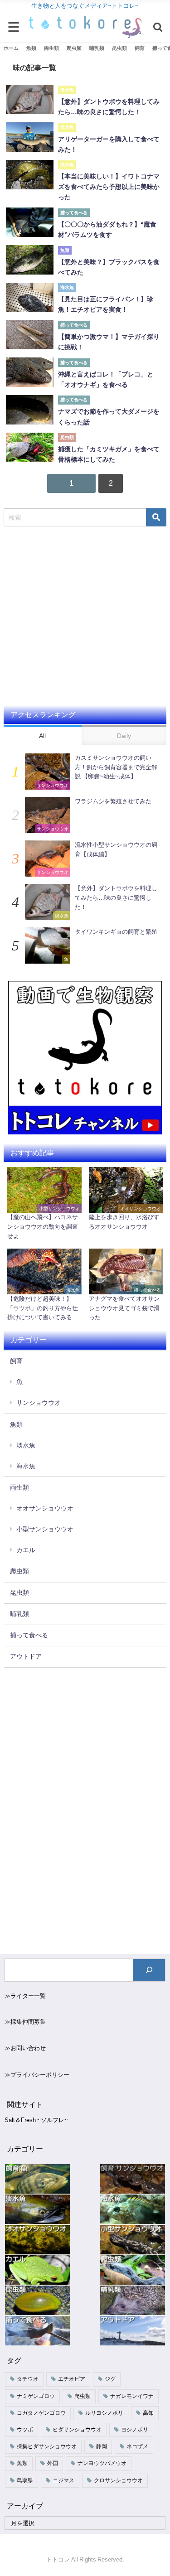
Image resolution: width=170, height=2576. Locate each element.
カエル (26, 1550)
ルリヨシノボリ (104, 2413)
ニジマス (63, 2480)
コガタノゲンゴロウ (41, 2413)
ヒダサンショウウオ (77, 2430)
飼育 (16, 1361)
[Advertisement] (85, 616)
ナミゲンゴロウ (36, 2396)
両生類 (19, 1487)
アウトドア (26, 1656)
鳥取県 (25, 2480)
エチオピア (72, 2379)
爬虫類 (19, 1571)
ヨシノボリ (135, 2430)
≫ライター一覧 (25, 1996)
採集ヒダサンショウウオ (47, 2446)
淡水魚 (26, 1445)
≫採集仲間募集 (25, 2022)
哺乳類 (19, 1614)
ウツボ (25, 2430)
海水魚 (26, 1466)
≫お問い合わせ (25, 2048)
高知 (148, 2413)
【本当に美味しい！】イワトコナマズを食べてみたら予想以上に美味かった (109, 187)
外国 (53, 2463)
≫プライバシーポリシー (37, 2075)
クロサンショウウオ (118, 2480)
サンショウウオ (39, 1403)
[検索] (149, 1970)
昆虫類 (19, 1592)
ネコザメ (137, 2446)
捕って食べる (29, 1635)
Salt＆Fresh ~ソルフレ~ (36, 2120)
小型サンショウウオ (45, 1529)
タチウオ (28, 2379)
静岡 (102, 2446)
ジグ (110, 2379)
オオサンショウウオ (45, 1508)
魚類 (16, 1424)
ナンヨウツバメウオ (102, 2463)
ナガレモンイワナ (132, 2396)
